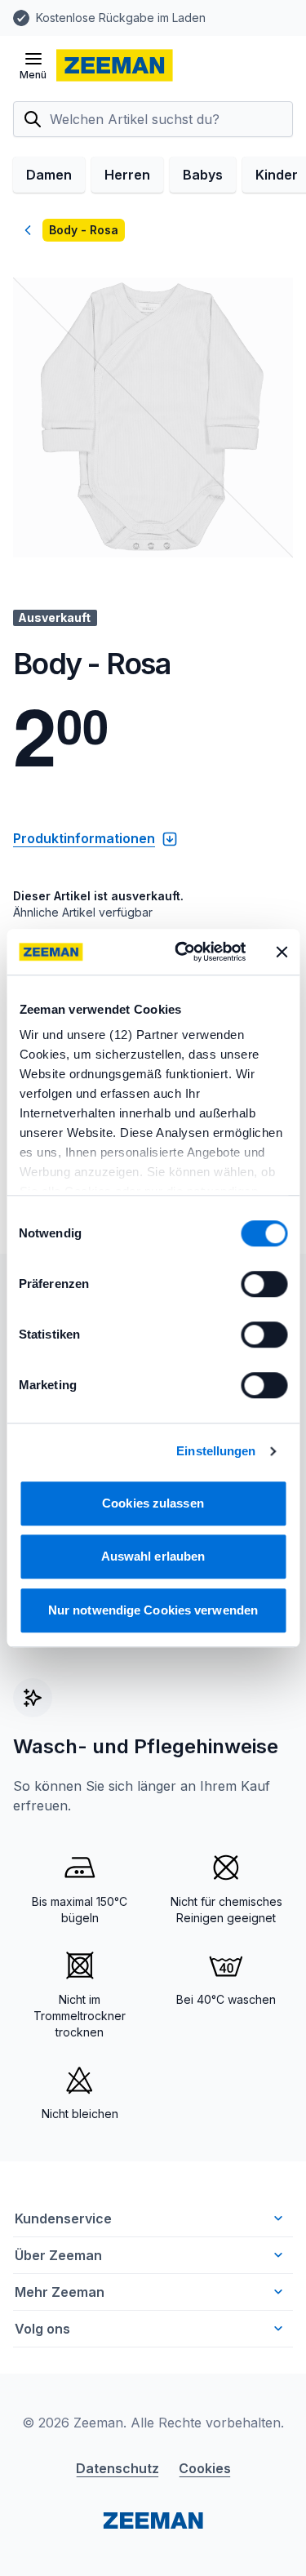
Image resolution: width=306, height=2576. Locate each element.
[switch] (264, 1284)
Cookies (205, 2468)
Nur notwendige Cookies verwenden (153, 1610)
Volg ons (42, 2329)
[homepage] (115, 65)
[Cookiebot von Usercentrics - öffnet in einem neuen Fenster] (182, 952)
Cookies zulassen (153, 1503)
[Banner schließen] (282, 952)
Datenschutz (118, 2468)
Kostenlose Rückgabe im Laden (121, 18)
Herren (127, 175)
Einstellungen (216, 1451)
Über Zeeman (58, 2255)
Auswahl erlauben (153, 1556)
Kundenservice (63, 2218)
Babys (203, 175)
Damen (49, 175)
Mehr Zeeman (60, 2292)
